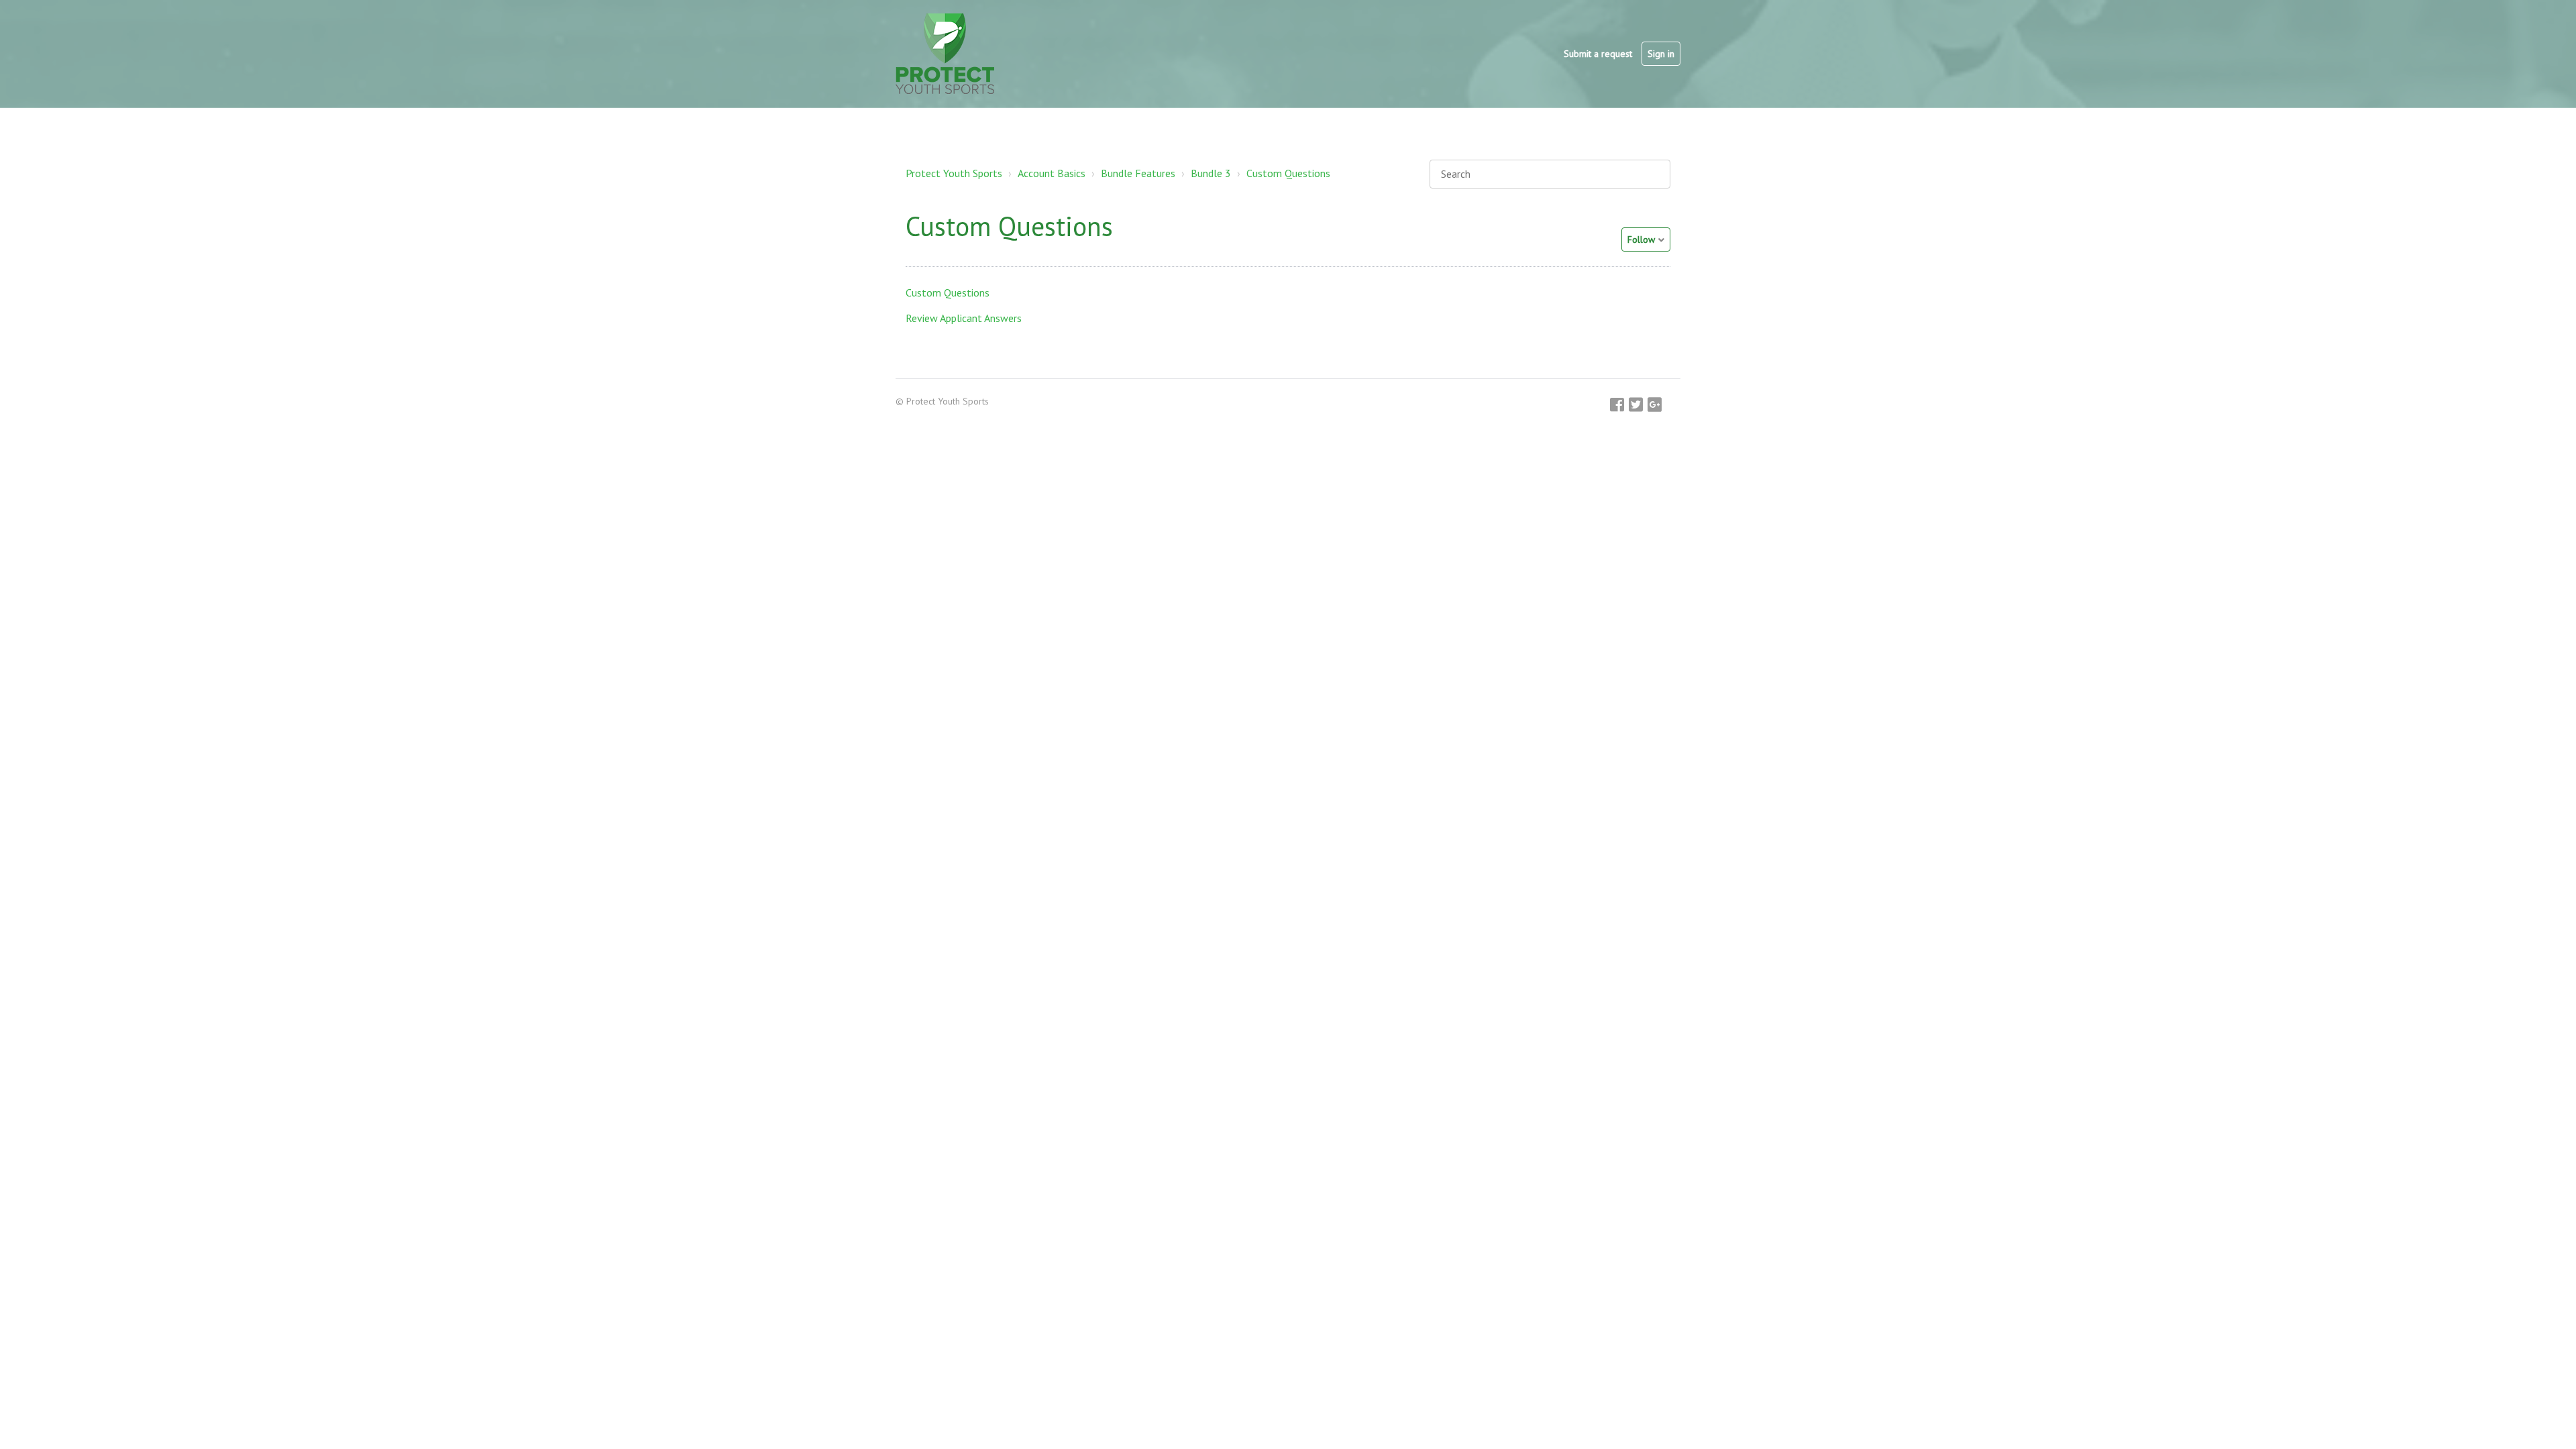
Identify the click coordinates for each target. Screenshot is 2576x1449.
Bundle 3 (1211, 173)
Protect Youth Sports (954, 173)
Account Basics (1052, 173)
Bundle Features (1138, 173)
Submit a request (1598, 54)
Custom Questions (1288, 173)
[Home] (945, 54)
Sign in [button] (1661, 54)
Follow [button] (1641, 239)
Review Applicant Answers (964, 318)
